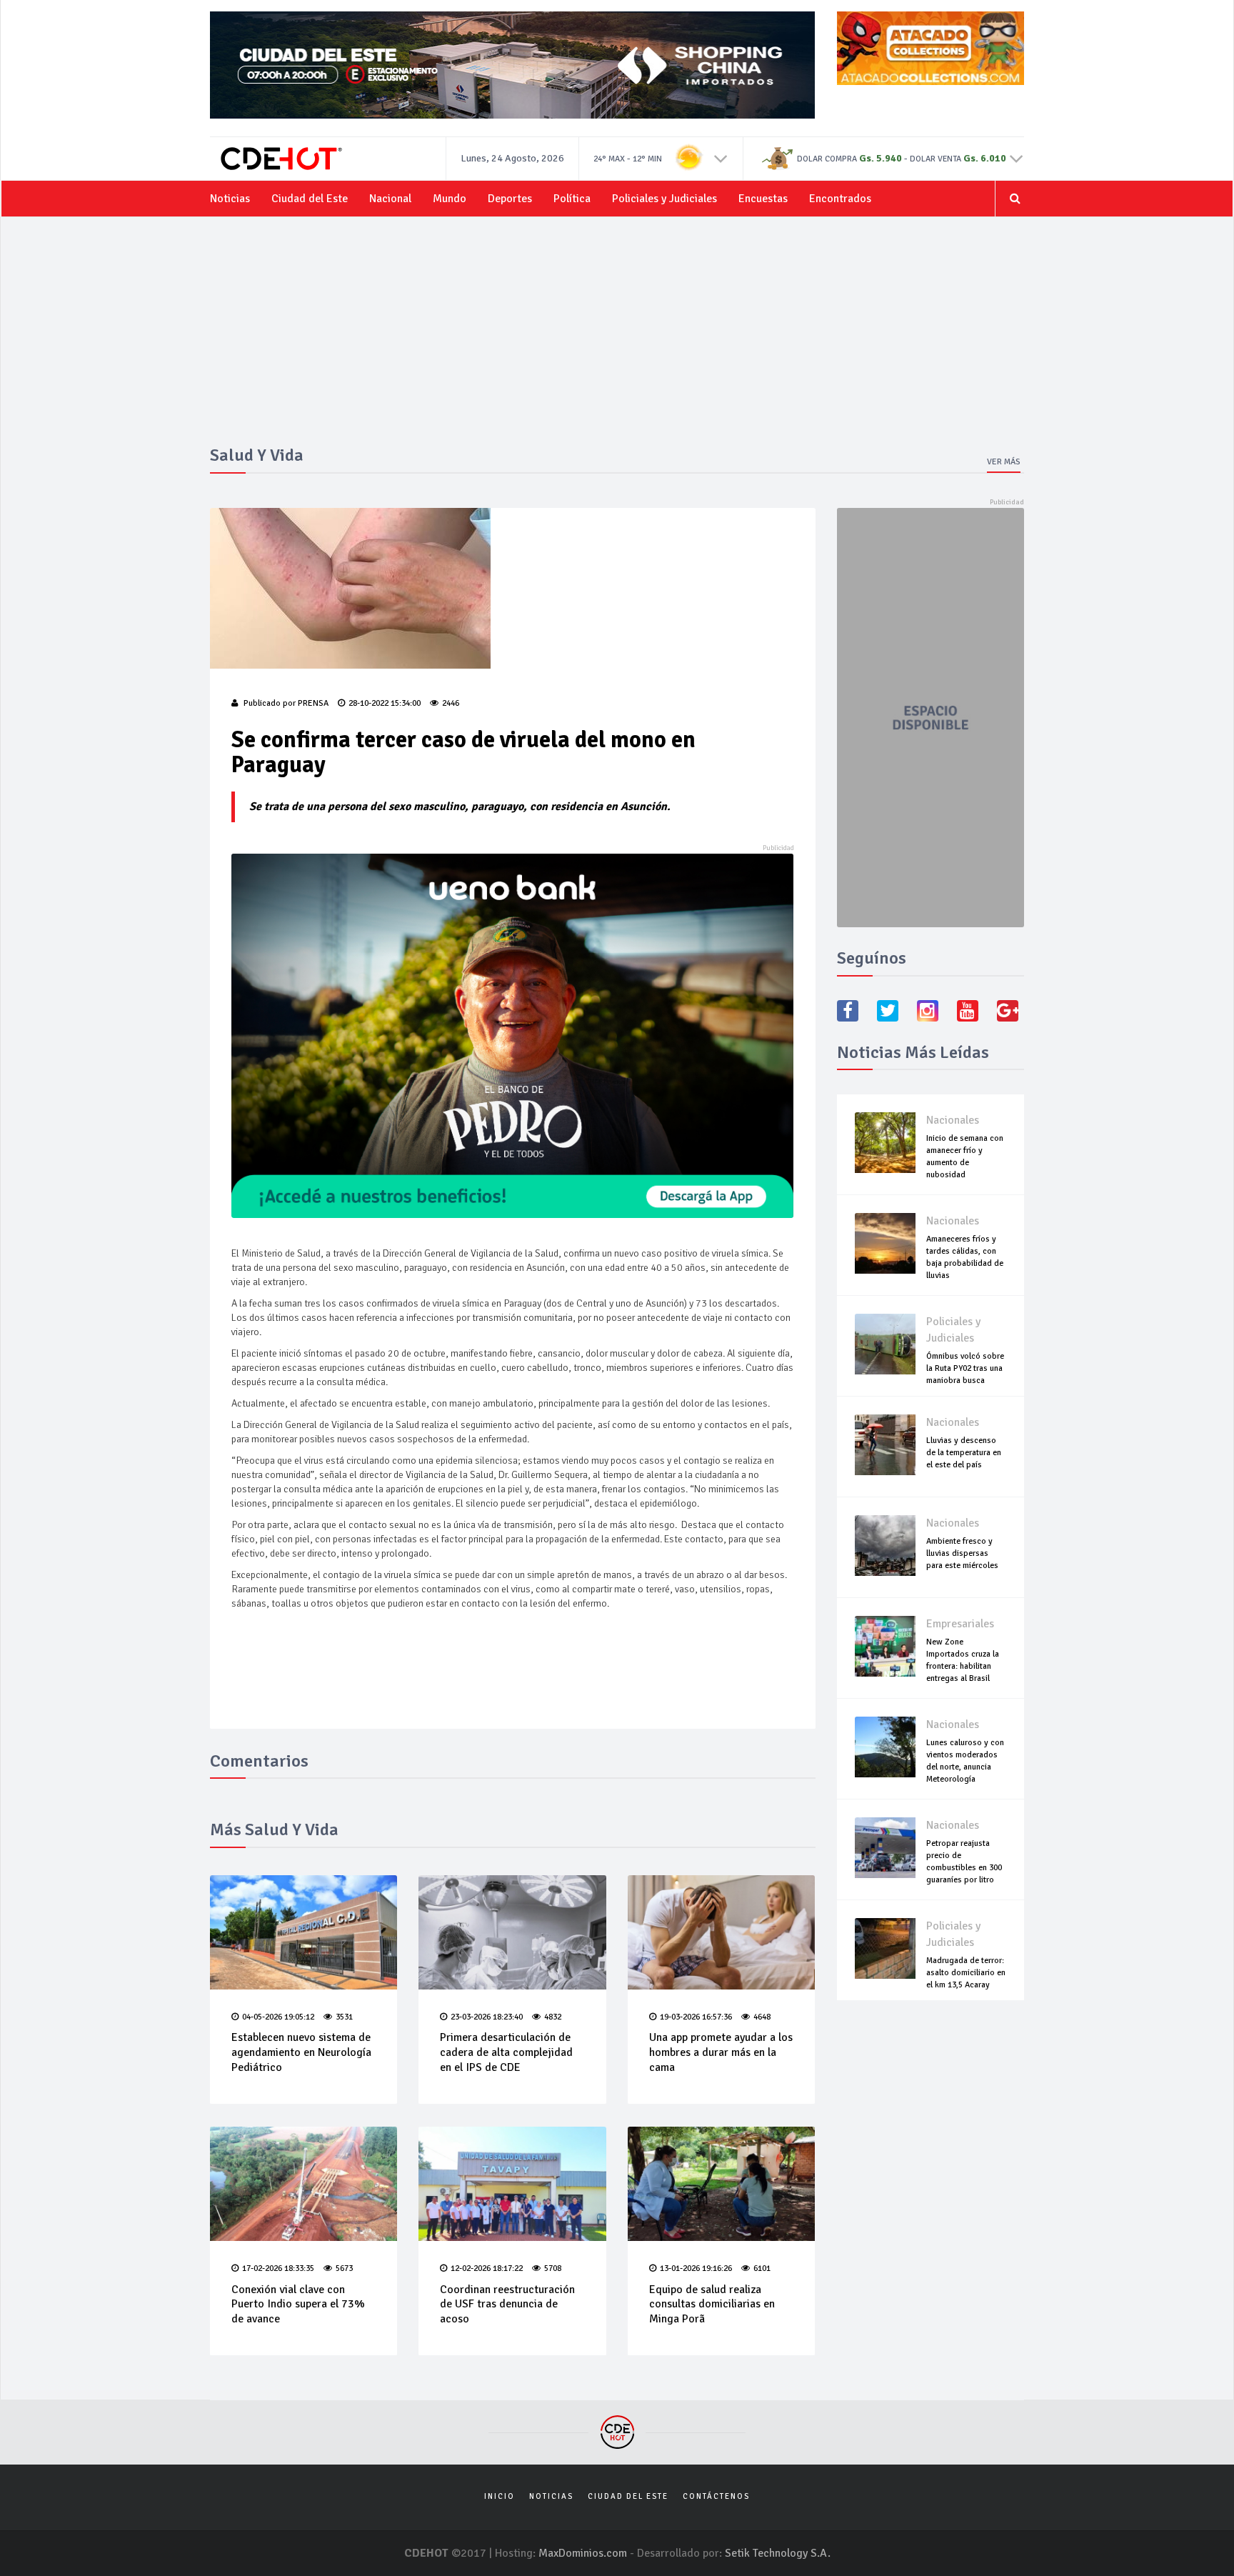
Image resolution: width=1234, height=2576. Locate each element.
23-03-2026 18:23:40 (487, 2017)
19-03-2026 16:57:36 (696, 2017)
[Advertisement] (617, 339)
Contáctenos (716, 2496)
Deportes (510, 199)
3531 (344, 2017)
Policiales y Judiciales (664, 199)
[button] (721, 158)
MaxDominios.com (583, 2553)
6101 (762, 2268)
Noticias (230, 199)
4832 (553, 2017)
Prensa (313, 703)
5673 (344, 2268)
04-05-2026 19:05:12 (278, 2017)
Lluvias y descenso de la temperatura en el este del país (964, 1453)
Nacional (390, 199)
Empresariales (960, 1624)
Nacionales (953, 1120)
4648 (762, 2017)
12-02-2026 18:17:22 (487, 2268)
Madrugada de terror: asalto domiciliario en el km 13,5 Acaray (966, 1973)
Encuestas (763, 199)
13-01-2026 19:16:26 (696, 2268)
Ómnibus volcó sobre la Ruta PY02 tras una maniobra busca (965, 1368)
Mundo (450, 199)
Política (572, 199)
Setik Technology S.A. (778, 2553)
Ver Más (1004, 462)
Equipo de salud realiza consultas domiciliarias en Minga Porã (712, 2305)
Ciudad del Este (310, 199)
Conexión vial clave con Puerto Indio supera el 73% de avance (298, 2305)
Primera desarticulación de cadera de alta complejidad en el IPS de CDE (506, 2052)
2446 (451, 703)
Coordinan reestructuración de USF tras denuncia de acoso (507, 2305)
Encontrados (840, 199)
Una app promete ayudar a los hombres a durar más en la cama (721, 2052)
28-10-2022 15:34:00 (385, 703)
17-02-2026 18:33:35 (278, 2268)
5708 (553, 2268)
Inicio (500, 2496)
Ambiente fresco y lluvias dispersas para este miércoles (962, 1553)
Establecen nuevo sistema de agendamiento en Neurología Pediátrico (301, 2052)
